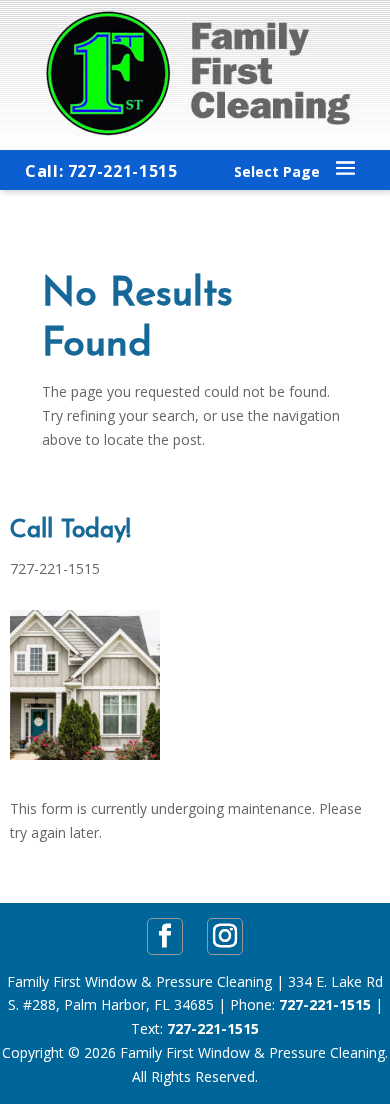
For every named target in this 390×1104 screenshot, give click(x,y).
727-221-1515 (325, 1004)
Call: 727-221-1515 (101, 171)
